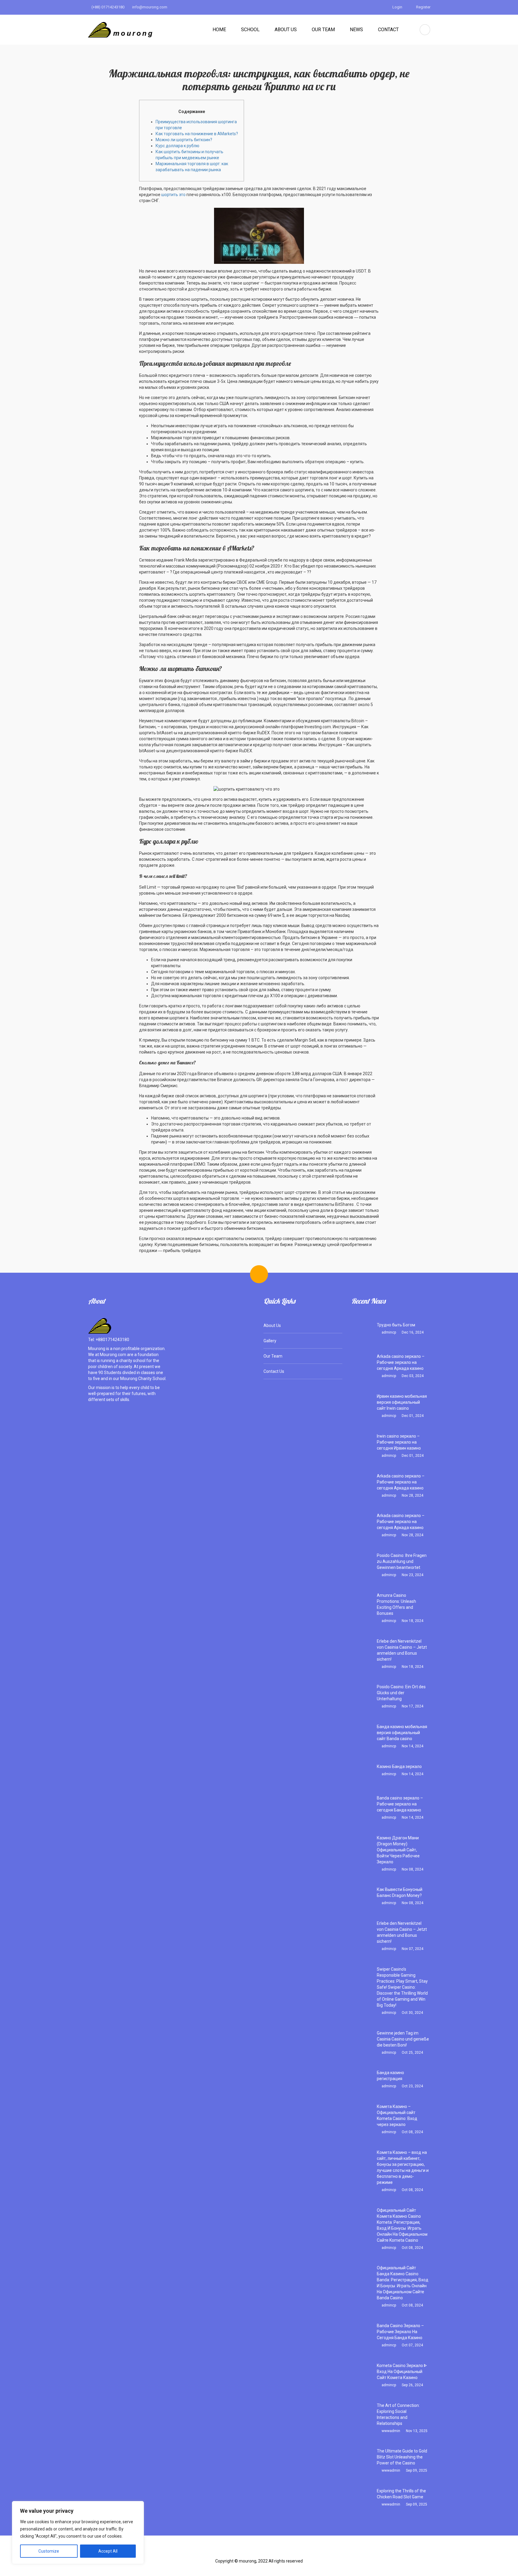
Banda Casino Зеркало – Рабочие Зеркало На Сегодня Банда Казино (400, 2332)
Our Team (323, 30)
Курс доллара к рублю (177, 146)
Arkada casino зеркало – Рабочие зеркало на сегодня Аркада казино (401, 1362)
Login (397, 7)
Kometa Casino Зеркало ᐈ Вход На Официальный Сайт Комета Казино (402, 2372)
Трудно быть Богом (396, 1325)
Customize (49, 2551)
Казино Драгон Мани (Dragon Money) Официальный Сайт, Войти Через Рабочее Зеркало (398, 1850)
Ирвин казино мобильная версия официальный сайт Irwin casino (402, 1402)
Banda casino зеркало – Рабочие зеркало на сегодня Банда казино (400, 1804)
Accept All (108, 2551)
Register (423, 7)
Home (219, 30)
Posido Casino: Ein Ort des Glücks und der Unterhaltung (401, 1693)
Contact (388, 30)
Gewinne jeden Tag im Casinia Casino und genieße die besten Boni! (403, 2039)
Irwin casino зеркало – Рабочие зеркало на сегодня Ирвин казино (399, 1442)
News (356, 30)
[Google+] (269, 2552)
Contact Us (274, 1371)
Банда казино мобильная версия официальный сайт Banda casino (402, 1733)
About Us (286, 30)
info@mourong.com (149, 7)
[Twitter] (250, 2552)
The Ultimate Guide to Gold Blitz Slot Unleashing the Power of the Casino (402, 2457)
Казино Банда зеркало (399, 1767)
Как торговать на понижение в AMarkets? (197, 134)
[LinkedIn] (287, 2552)
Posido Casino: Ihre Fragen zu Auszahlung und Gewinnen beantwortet (402, 1561)
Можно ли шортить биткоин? (184, 140)
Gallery (270, 1341)
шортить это (173, 195)
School (250, 30)
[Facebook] (231, 2552)
